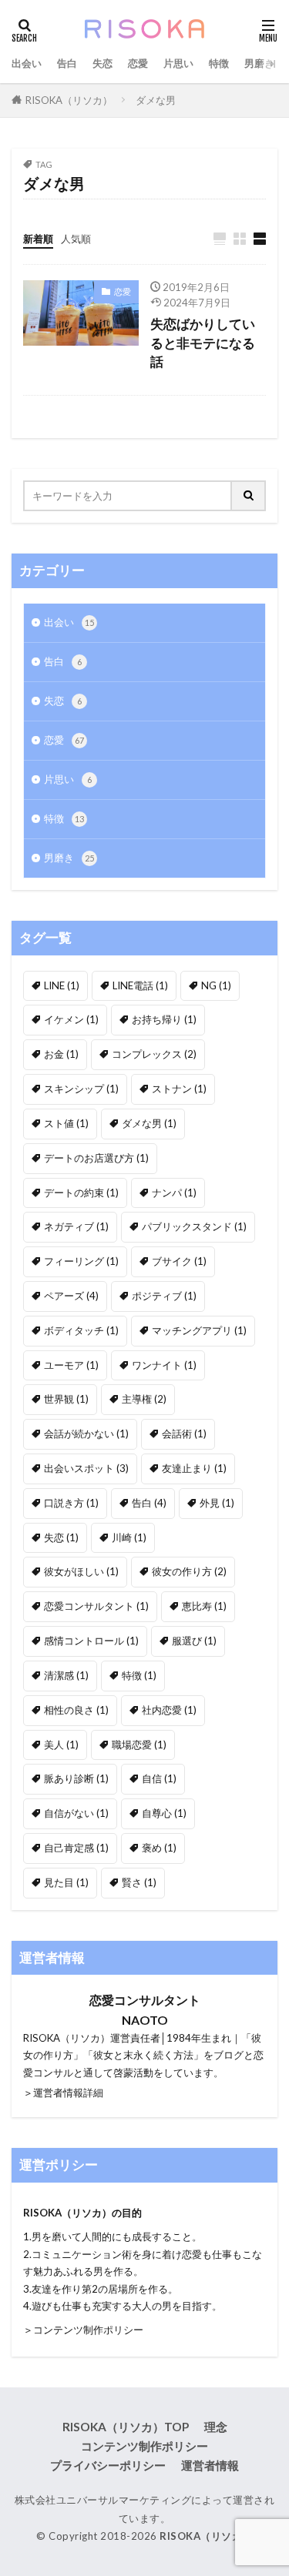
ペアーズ (71, 1296)
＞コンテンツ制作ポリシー (83, 2330)
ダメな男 (156, 100)
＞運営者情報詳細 (63, 2093)
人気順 (76, 239)
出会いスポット (86, 1468)
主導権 (144, 1399)
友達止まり (194, 1468)
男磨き (259, 63)
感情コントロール (91, 1641)
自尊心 (164, 1813)
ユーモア (71, 1365)
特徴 (219, 63)
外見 (217, 1503)
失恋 (102, 63)
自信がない (76, 1813)
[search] (249, 496)
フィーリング (81, 1261)
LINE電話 (140, 985)
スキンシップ (81, 1089)
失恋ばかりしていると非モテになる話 (203, 343)
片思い (178, 63)
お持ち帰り (164, 1019)
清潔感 (66, 1675)
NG (216, 985)
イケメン (71, 1019)
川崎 (129, 1537)
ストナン (179, 1089)
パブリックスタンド (194, 1226)
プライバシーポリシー (108, 2465)
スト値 (66, 1123)
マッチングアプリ (199, 1330)
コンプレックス (154, 1054)
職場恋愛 (139, 1745)
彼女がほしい (81, 1571)
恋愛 (138, 63)
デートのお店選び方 (96, 1158)
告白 (67, 63)
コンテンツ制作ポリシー (144, 2446)
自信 (159, 1778)
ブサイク (179, 1261)
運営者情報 (210, 2465)
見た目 (66, 1882)
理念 (216, 2427)
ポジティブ (164, 1296)
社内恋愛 (169, 1710)
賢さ (139, 1882)
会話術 (184, 1434)
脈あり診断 (76, 1778)
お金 (61, 1054)
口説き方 (71, 1503)
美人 (61, 1745)
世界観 (66, 1399)
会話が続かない (86, 1434)
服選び (194, 1641)
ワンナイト (164, 1365)
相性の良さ (76, 1710)
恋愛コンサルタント (96, 1606)
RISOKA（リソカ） (69, 100)
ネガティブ (76, 1226)
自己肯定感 (76, 1848)
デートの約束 (81, 1193)
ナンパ (174, 1193)
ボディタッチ (81, 1330)
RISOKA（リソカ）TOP (126, 2427)
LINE (62, 985)
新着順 (38, 239)
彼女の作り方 (189, 1571)
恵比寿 (204, 1606)
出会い (27, 63)
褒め (159, 1848)
